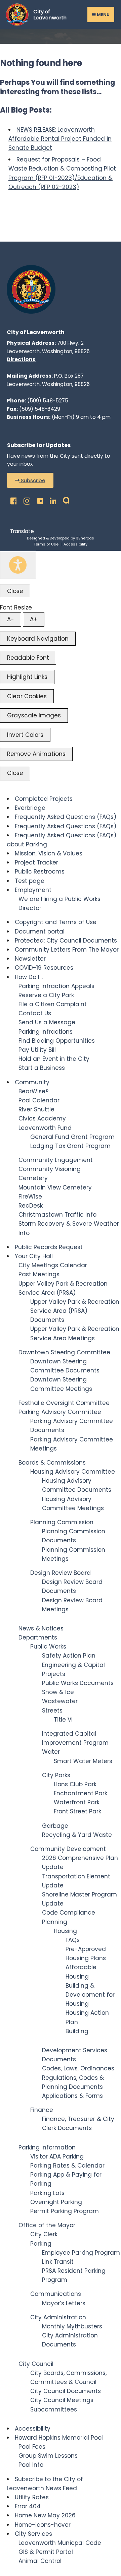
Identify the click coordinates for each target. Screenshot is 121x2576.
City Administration (58, 2317)
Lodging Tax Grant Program (70, 1146)
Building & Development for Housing (90, 1995)
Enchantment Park (80, 1793)
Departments (38, 1637)
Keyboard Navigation (38, 639)
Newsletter (30, 959)
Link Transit (58, 2262)
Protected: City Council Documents (66, 941)
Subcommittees (54, 2409)
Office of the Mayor (47, 2225)
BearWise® (33, 1091)
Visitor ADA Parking (57, 2156)
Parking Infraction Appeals (56, 986)
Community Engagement (56, 1160)
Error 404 (28, 2506)
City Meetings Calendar (53, 1265)
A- (11, 619)
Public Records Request (49, 1247)
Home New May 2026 (45, 2515)
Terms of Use (46, 544)
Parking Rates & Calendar (67, 2166)
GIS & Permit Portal (46, 2552)
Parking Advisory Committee (60, 1412)
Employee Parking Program (81, 2253)
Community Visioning (50, 1169)
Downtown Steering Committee (64, 1352)
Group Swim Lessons (48, 2456)
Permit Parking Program (65, 2211)
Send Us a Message (47, 1022)
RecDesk (31, 1206)
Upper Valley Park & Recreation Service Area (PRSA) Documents (75, 1311)
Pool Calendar (39, 1100)
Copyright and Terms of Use (56, 922)
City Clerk (44, 2234)
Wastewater (60, 1701)
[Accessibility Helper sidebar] (18, 565)
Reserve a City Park (46, 995)
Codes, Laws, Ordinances (78, 2068)
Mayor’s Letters (64, 2303)
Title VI (63, 1720)
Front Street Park (77, 1811)
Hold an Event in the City (54, 1059)
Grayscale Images (34, 715)
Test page (30, 881)
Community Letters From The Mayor (67, 950)
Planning (55, 1922)
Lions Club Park (75, 1784)
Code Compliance (69, 1913)
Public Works (48, 1647)
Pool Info (31, 2465)
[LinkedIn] (51, 499)
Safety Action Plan (69, 1656)
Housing (65, 1931)
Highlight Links (27, 677)
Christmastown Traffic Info (57, 1215)
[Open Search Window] (64, 499)
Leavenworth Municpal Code (60, 2543)
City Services (33, 2534)
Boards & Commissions (52, 1463)
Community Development (68, 1849)
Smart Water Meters (83, 1761)
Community (32, 1082)
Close (15, 591)
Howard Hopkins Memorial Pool (59, 2438)
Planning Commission (62, 1522)
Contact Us (35, 1013)
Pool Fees (32, 2447)
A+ (34, 619)
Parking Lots (47, 2193)
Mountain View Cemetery (55, 1187)
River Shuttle (36, 1109)
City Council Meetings (62, 2400)
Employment (33, 890)
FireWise (30, 1197)
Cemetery (33, 1178)
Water (51, 1752)
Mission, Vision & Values (49, 853)
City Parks (56, 1775)
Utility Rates (32, 2497)
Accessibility (75, 544)
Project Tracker (36, 862)
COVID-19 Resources (44, 968)
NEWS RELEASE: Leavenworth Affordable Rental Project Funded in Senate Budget (60, 139)
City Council (36, 2364)
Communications (56, 2294)
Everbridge (30, 808)
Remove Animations (36, 754)
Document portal (40, 931)
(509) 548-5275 (48, 401)
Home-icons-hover (43, 2525)
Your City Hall (34, 1256)
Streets (52, 1711)
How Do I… (29, 977)
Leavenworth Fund (45, 1128)
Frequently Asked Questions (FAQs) (66, 817)
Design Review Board (61, 1573)
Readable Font (28, 658)
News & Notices (41, 1628)
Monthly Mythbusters (72, 2326)
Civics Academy (42, 1118)
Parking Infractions (46, 1032)
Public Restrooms (40, 872)
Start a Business (42, 1068)
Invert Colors (25, 735)
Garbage (55, 1826)
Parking (41, 2244)
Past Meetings (39, 1274)
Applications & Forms (72, 2096)
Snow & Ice (58, 1692)
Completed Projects (44, 799)
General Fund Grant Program (72, 1137)
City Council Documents (66, 2391)
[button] (30, 480)
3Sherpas (85, 538)
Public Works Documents (78, 1683)
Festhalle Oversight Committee (64, 1403)
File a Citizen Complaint (53, 1004)
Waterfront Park (77, 1802)
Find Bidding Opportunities (57, 1041)
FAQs (73, 1940)
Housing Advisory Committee (73, 1472)
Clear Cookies (27, 696)
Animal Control (40, 2561)
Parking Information (47, 2147)
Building (77, 2031)
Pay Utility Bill (37, 1050)
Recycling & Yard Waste (77, 1835)
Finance (42, 2110)
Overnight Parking (56, 2202)
